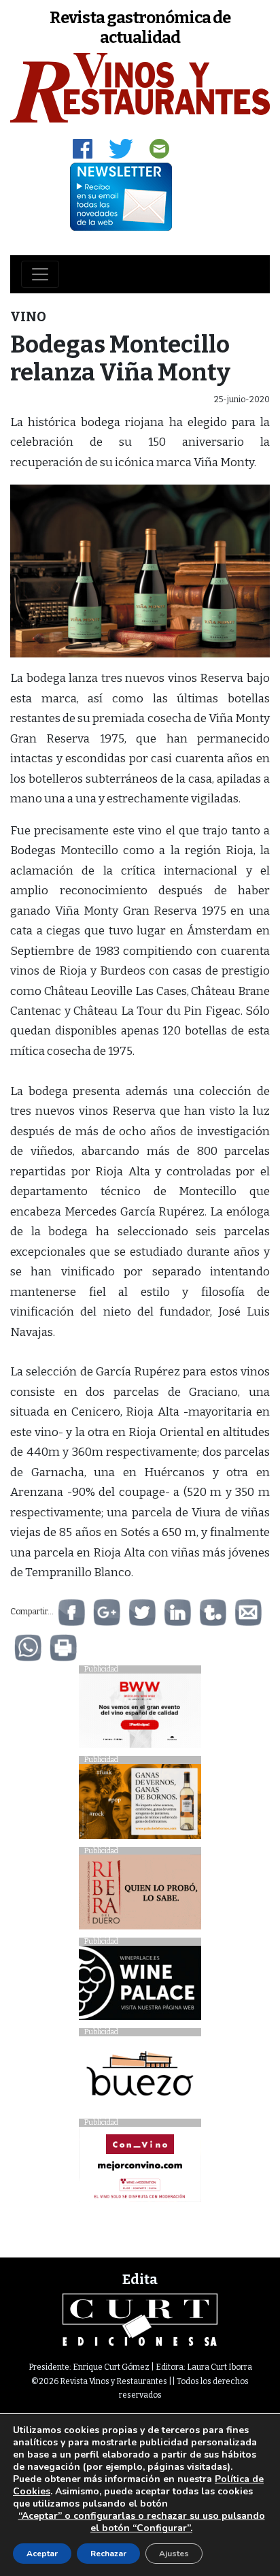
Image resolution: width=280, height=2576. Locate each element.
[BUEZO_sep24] (140, 2077)
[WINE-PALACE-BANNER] (140, 1986)
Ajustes (174, 2554)
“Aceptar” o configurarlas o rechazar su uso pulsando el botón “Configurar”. (142, 2522)
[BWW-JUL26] (140, 1714)
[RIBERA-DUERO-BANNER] (140, 1896)
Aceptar (42, 2554)
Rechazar (108, 2554)
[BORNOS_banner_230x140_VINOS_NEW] (140, 1805)
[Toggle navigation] (40, 274)
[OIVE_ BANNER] (140, 2168)
